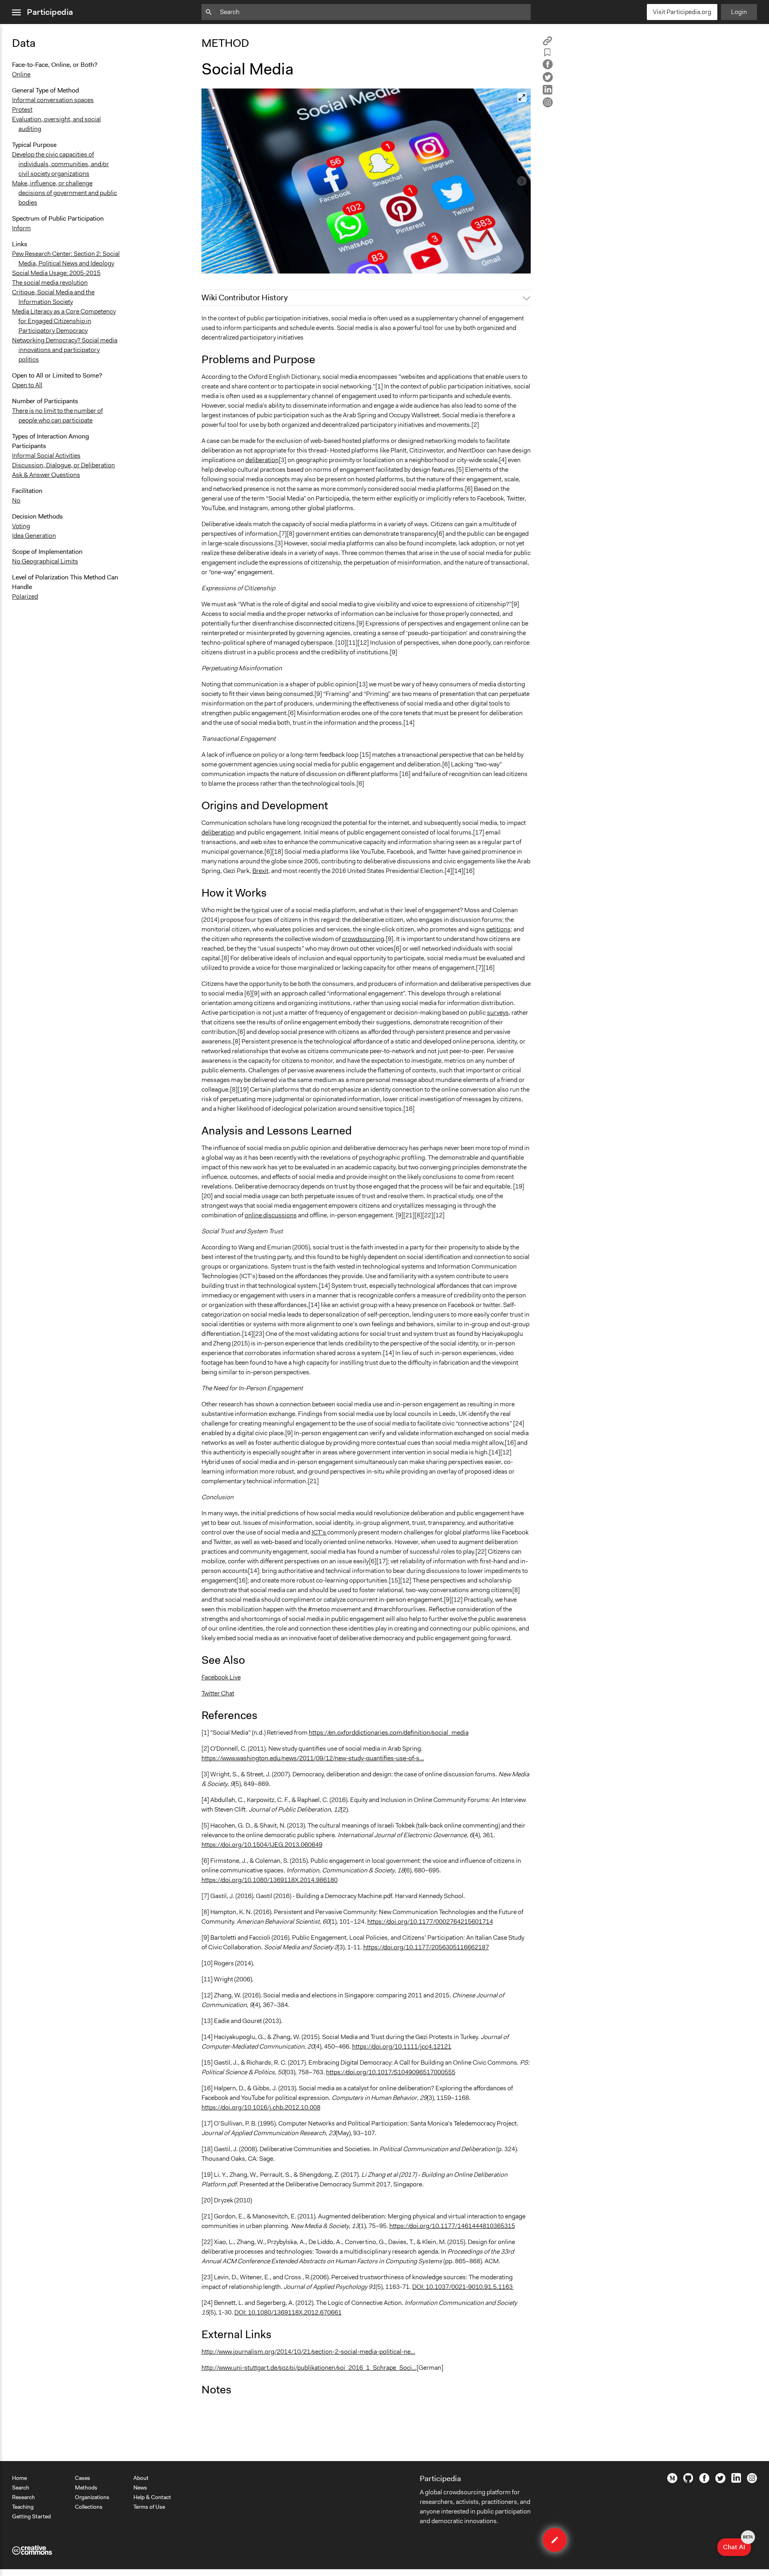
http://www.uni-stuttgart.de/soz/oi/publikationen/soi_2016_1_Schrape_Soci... (309, 2368)
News (140, 2488)
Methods (86, 2488)
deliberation (262, 460)
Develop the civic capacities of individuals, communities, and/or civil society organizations (60, 164)
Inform (21, 228)
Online (21, 74)
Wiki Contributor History (245, 298)
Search (21, 2488)
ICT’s (319, 1532)
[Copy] (548, 43)
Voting (21, 526)
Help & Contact (152, 2497)
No (16, 500)
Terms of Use (149, 2507)
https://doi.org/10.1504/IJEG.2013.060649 (262, 1845)
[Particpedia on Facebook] (704, 2481)
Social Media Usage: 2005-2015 (56, 273)
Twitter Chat (218, 1693)
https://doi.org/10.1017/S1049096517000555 (391, 2072)
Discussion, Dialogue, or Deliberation (63, 465)
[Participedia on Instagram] (752, 2481)
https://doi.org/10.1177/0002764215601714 (430, 1921)
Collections (89, 2507)
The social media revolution (50, 283)
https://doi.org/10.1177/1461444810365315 (452, 2226)
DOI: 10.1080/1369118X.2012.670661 (288, 2312)
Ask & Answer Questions (46, 475)
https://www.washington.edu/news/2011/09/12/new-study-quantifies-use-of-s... (313, 1758)
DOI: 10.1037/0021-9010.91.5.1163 (463, 2287)
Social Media (224, 264)
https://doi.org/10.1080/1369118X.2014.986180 (270, 1880)
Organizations (92, 2497)
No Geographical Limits (45, 561)
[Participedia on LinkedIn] (736, 2481)
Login (739, 12)
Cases (83, 2478)
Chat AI (737, 2545)
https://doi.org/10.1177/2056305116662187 (426, 1947)
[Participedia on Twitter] (720, 2481)
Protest (22, 110)
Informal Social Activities (46, 455)
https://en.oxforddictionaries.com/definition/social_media (389, 1732)
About (141, 2478)
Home (19, 2478)
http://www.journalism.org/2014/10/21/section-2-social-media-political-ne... (308, 2352)
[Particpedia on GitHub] (688, 2481)
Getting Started (31, 2516)
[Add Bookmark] (548, 54)
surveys (498, 1013)
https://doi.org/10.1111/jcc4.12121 (402, 2046)
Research (23, 2497)
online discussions (271, 1215)
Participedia (50, 12)
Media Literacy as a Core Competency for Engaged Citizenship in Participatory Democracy (64, 321)
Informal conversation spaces (53, 100)
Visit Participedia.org (682, 12)
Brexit (260, 871)
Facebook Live (221, 1677)
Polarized (25, 596)
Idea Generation (34, 536)
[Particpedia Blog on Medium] (672, 2481)
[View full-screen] (522, 97)
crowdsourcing (363, 939)
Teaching (23, 2507)
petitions (498, 929)
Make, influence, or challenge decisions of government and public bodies (64, 193)
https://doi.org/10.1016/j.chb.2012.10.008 (261, 2107)
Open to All (27, 385)
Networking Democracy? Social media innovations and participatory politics (65, 350)
